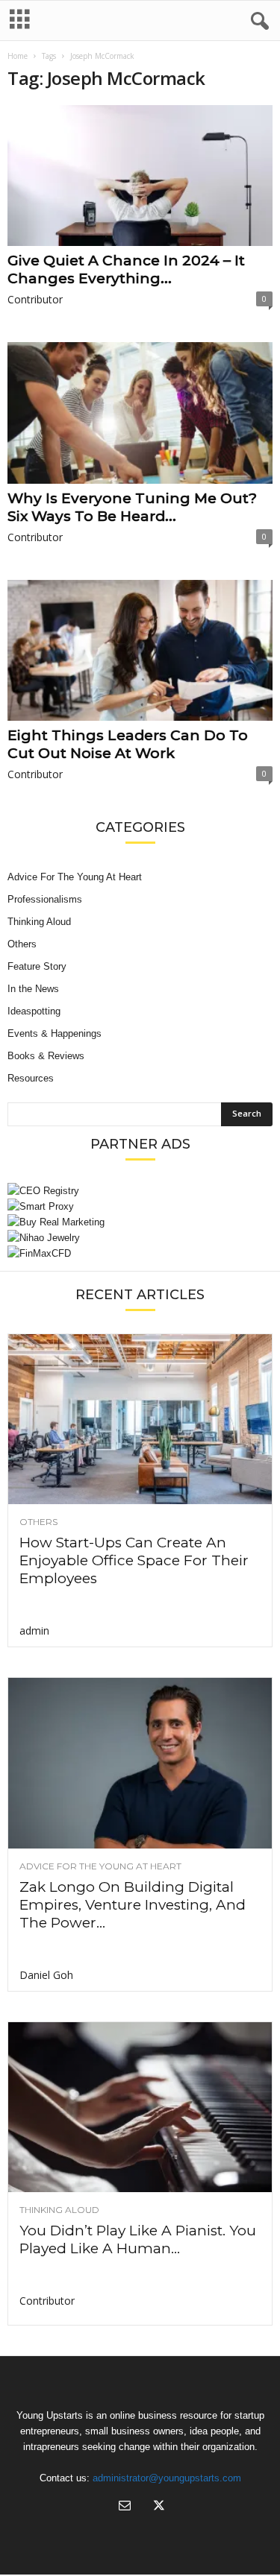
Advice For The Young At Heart (75, 877)
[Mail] (125, 2507)
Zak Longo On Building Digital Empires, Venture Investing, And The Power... (133, 1905)
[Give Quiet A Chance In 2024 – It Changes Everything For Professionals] (140, 176)
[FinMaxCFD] (140, 1253)
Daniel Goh (46, 1975)
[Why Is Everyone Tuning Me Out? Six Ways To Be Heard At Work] (140, 413)
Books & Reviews (46, 1056)
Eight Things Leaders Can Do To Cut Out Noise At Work (128, 744)
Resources (31, 1078)
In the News (33, 989)
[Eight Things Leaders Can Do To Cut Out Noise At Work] (140, 650)
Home (18, 56)
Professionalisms (45, 899)
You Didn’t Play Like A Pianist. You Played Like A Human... (138, 2239)
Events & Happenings (55, 1033)
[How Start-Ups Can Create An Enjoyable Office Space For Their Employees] (140, 1419)
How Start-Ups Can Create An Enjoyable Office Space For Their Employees (134, 1560)
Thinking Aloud (39, 922)
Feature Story (37, 966)
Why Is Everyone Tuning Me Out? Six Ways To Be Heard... (132, 507)
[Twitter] (158, 2507)
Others (22, 944)
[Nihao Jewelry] (140, 1238)
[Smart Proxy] (140, 1206)
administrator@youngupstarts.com (167, 2478)
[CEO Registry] (140, 1191)
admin (34, 1630)
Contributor (35, 299)
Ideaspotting (34, 1011)
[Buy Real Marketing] (140, 1222)
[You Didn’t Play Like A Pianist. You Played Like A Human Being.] (140, 2107)
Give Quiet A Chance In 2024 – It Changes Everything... (126, 269)
